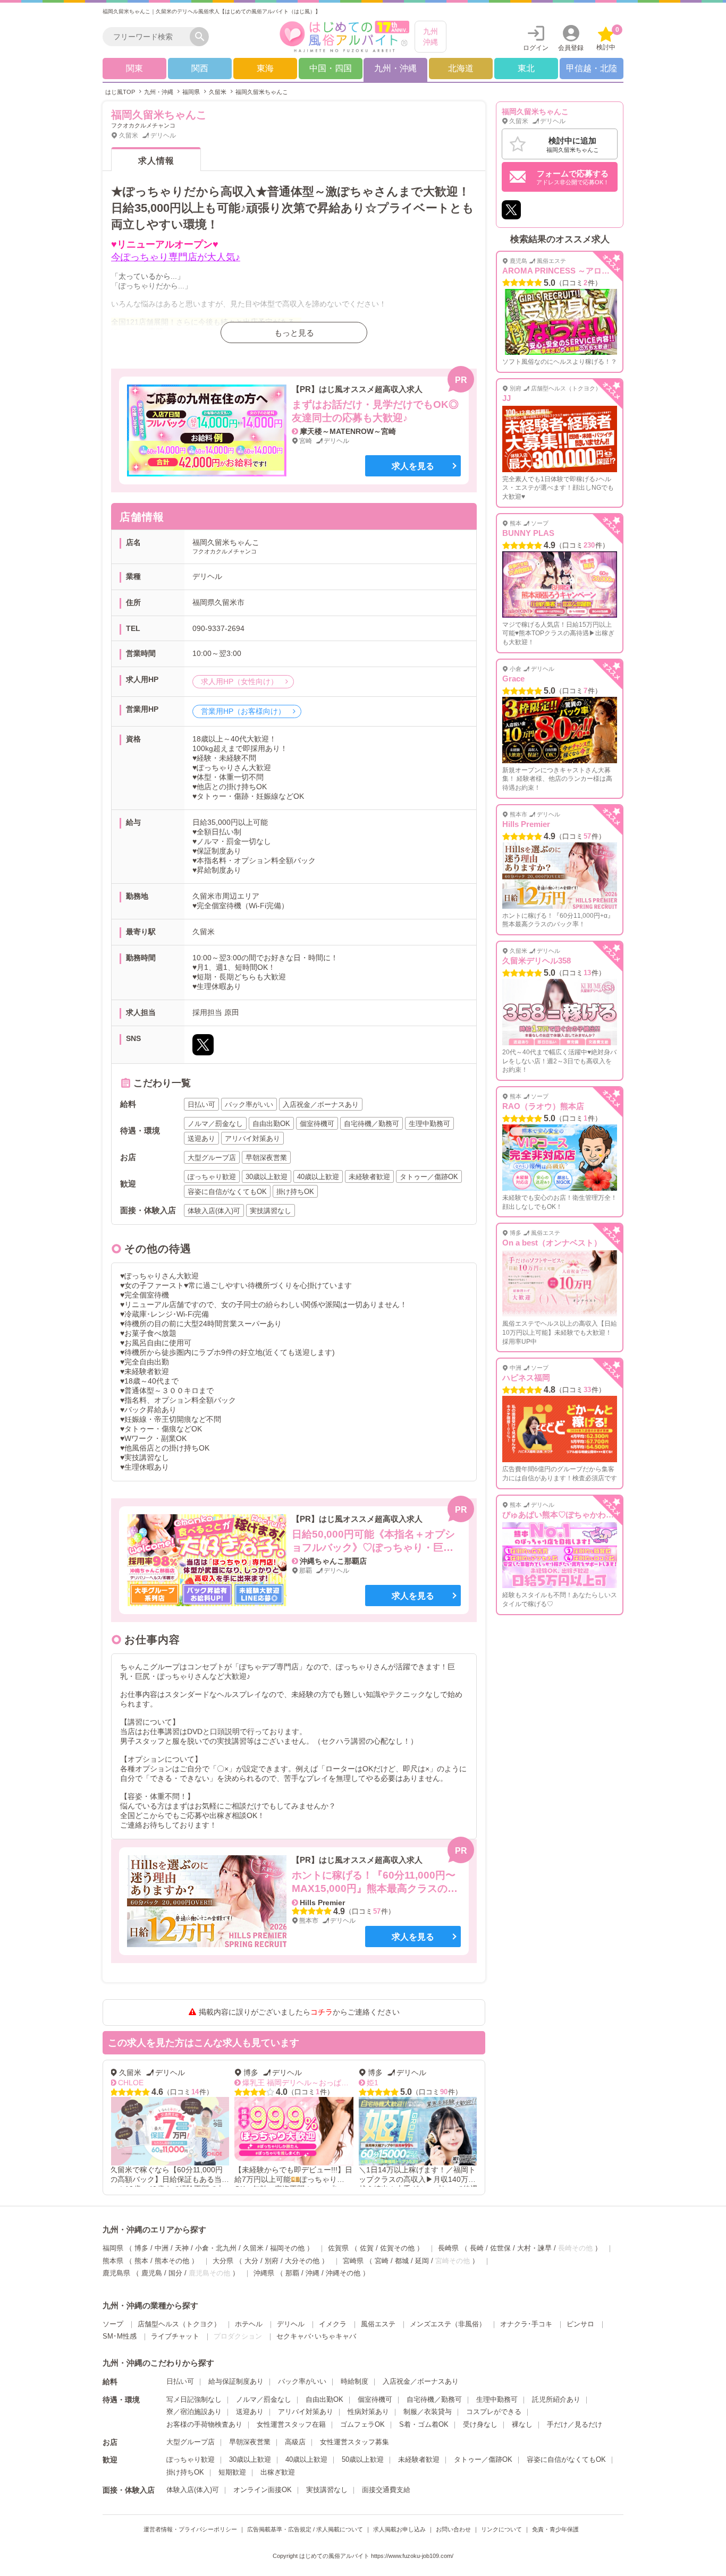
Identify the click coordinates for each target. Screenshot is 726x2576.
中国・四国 (331, 68)
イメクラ (333, 2324)
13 (587, 973)
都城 (402, 2261)
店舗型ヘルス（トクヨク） (179, 2324)
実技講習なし (327, 2490)
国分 (175, 2273)
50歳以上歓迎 (363, 2459)
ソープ (113, 2324)
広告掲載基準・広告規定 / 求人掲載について (305, 2529)
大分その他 (302, 2261)
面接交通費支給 (386, 2490)
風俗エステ (378, 2324)
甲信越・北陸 (592, 68)
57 (377, 1911)
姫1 (307, 2083)
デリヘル (291, 2324)
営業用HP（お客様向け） (244, 711)
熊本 (141, 2261)
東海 (265, 68)
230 (589, 545)
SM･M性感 (120, 2336)
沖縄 (313, 2273)
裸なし (522, 2424)
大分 (251, 2261)
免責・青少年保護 (555, 2529)
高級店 (295, 2442)
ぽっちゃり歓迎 (191, 2459)
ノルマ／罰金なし (264, 2399)
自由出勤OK (324, 2399)
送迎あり (250, 2412)
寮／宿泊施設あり (194, 2412)
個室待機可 (375, 2399)
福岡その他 (287, 2248)
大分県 (223, 2261)
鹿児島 (152, 2273)
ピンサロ (580, 2324)
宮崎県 (353, 2261)
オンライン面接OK (263, 2490)
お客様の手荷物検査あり (204, 2424)
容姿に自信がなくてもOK (566, 2459)
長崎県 (448, 2248)
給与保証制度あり (236, 2381)
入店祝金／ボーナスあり (421, 2381)
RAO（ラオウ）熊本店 (543, 1106)
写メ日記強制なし (194, 2399)
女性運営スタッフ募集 (354, 2442)
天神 (182, 2248)
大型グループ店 (191, 2442)
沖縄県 (264, 2273)
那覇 (292, 2273)
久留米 (253, 2248)
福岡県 (113, 2248)
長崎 (477, 2248)
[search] (149, 37)
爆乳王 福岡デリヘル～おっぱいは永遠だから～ (256, 2083)
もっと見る (294, 333)
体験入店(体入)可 (193, 2490)
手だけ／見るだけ (575, 2424)
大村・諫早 (534, 2248)
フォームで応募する (573, 177)
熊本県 (113, 2261)
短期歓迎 (232, 2472)
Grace (513, 679)
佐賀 (367, 2248)
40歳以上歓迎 (306, 2459)
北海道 (461, 68)
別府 (272, 2261)
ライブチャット (175, 2336)
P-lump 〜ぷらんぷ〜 (461, 2083)
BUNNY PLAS (528, 533)
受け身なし (480, 2424)
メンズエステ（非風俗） (448, 2324)
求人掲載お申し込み (399, 2529)
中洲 (162, 2248)
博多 (141, 2248)
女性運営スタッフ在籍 (291, 2424)
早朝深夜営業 (250, 2442)
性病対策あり (368, 2412)
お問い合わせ (453, 2529)
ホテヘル (249, 2324)
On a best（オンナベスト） (552, 1243)
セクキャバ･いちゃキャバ (316, 2336)
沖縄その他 (343, 2273)
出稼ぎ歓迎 (278, 2472)
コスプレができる (494, 2412)
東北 (526, 68)
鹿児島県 (116, 2273)
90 (378, 2092)
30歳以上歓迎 (250, 2459)
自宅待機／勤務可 (434, 2399)
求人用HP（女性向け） (240, 681)
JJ (506, 398)
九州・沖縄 (395, 68)
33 (587, 1390)
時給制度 (354, 2381)
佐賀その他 (397, 2248)
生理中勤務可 (497, 2399)
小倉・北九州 (216, 2248)
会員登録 (571, 48)
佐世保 (500, 2248)
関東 (134, 68)
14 (129, 2092)
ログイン (536, 48)
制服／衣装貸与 (428, 2412)
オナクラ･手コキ (526, 2324)
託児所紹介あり (556, 2399)
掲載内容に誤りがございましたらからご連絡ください (299, 2012)
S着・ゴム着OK (424, 2424)
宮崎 (382, 2261)
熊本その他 (172, 2261)
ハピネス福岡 (526, 1377)
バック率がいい (302, 2381)
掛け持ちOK (185, 2472)
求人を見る (413, 466)
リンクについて (501, 2529)
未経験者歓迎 (419, 2459)
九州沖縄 (430, 37)
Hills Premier (526, 824)
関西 (200, 68)
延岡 (422, 2261)
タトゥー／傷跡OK (483, 2459)
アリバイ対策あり (306, 2412)
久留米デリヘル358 (537, 961)
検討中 (608, 39)
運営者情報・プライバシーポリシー (190, 2529)
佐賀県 (338, 2248)
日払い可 (180, 2381)
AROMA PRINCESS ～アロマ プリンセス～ (581, 271)
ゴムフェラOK (362, 2424)
